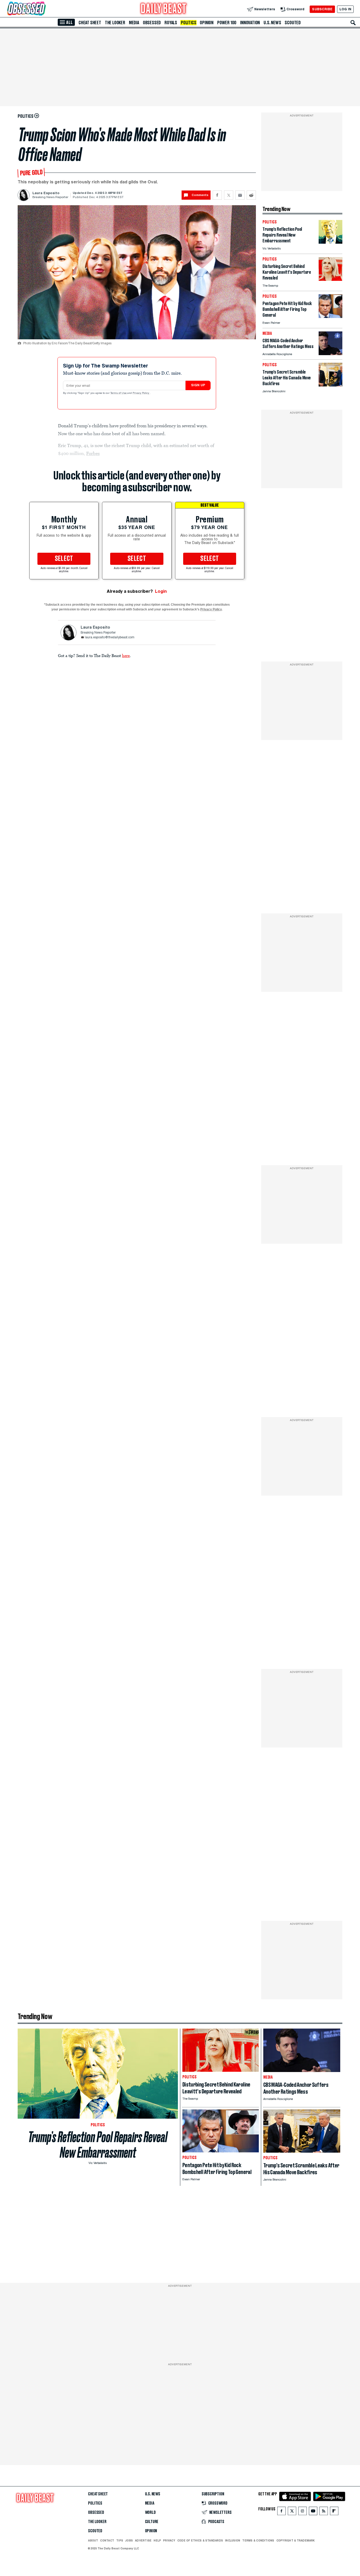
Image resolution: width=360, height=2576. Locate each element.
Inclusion (233, 2540)
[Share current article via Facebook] (217, 195)
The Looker (115, 23)
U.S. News (272, 23)
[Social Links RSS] (324, 2512)
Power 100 (227, 23)
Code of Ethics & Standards (200, 2540)
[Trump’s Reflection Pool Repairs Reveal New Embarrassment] (330, 242)
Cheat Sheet (90, 23)
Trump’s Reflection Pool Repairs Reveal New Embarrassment (98, 2145)
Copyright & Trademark (296, 2540)
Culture (152, 2522)
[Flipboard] (334, 2512)
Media (134, 23)
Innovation (250, 23)
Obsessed (152, 23)
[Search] (353, 23)
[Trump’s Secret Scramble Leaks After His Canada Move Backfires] (330, 385)
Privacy (169, 2540)
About (93, 2540)
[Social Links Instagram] (303, 2512)
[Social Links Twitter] (292, 2512)
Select (64, 559)
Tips (120, 2540)
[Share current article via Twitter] (229, 195)
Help (157, 2540)
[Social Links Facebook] (281, 2512)
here (126, 655)
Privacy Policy (141, 393)
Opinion (207, 23)
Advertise (143, 2540)
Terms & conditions (258, 2540)
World (150, 2513)
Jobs (129, 2540)
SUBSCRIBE (322, 9)
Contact (107, 2540)
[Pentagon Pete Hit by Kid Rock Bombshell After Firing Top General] (330, 317)
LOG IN (345, 9)
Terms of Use (119, 393)
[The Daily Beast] (164, 9)
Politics (188, 23)
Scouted (293, 23)
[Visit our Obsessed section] (43, 9)
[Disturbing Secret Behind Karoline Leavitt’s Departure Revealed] (330, 279)
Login (161, 591)
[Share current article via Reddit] (251, 195)
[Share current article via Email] (240, 195)
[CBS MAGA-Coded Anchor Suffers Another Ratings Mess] (330, 354)
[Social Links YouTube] (313, 2512)
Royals (171, 23)
